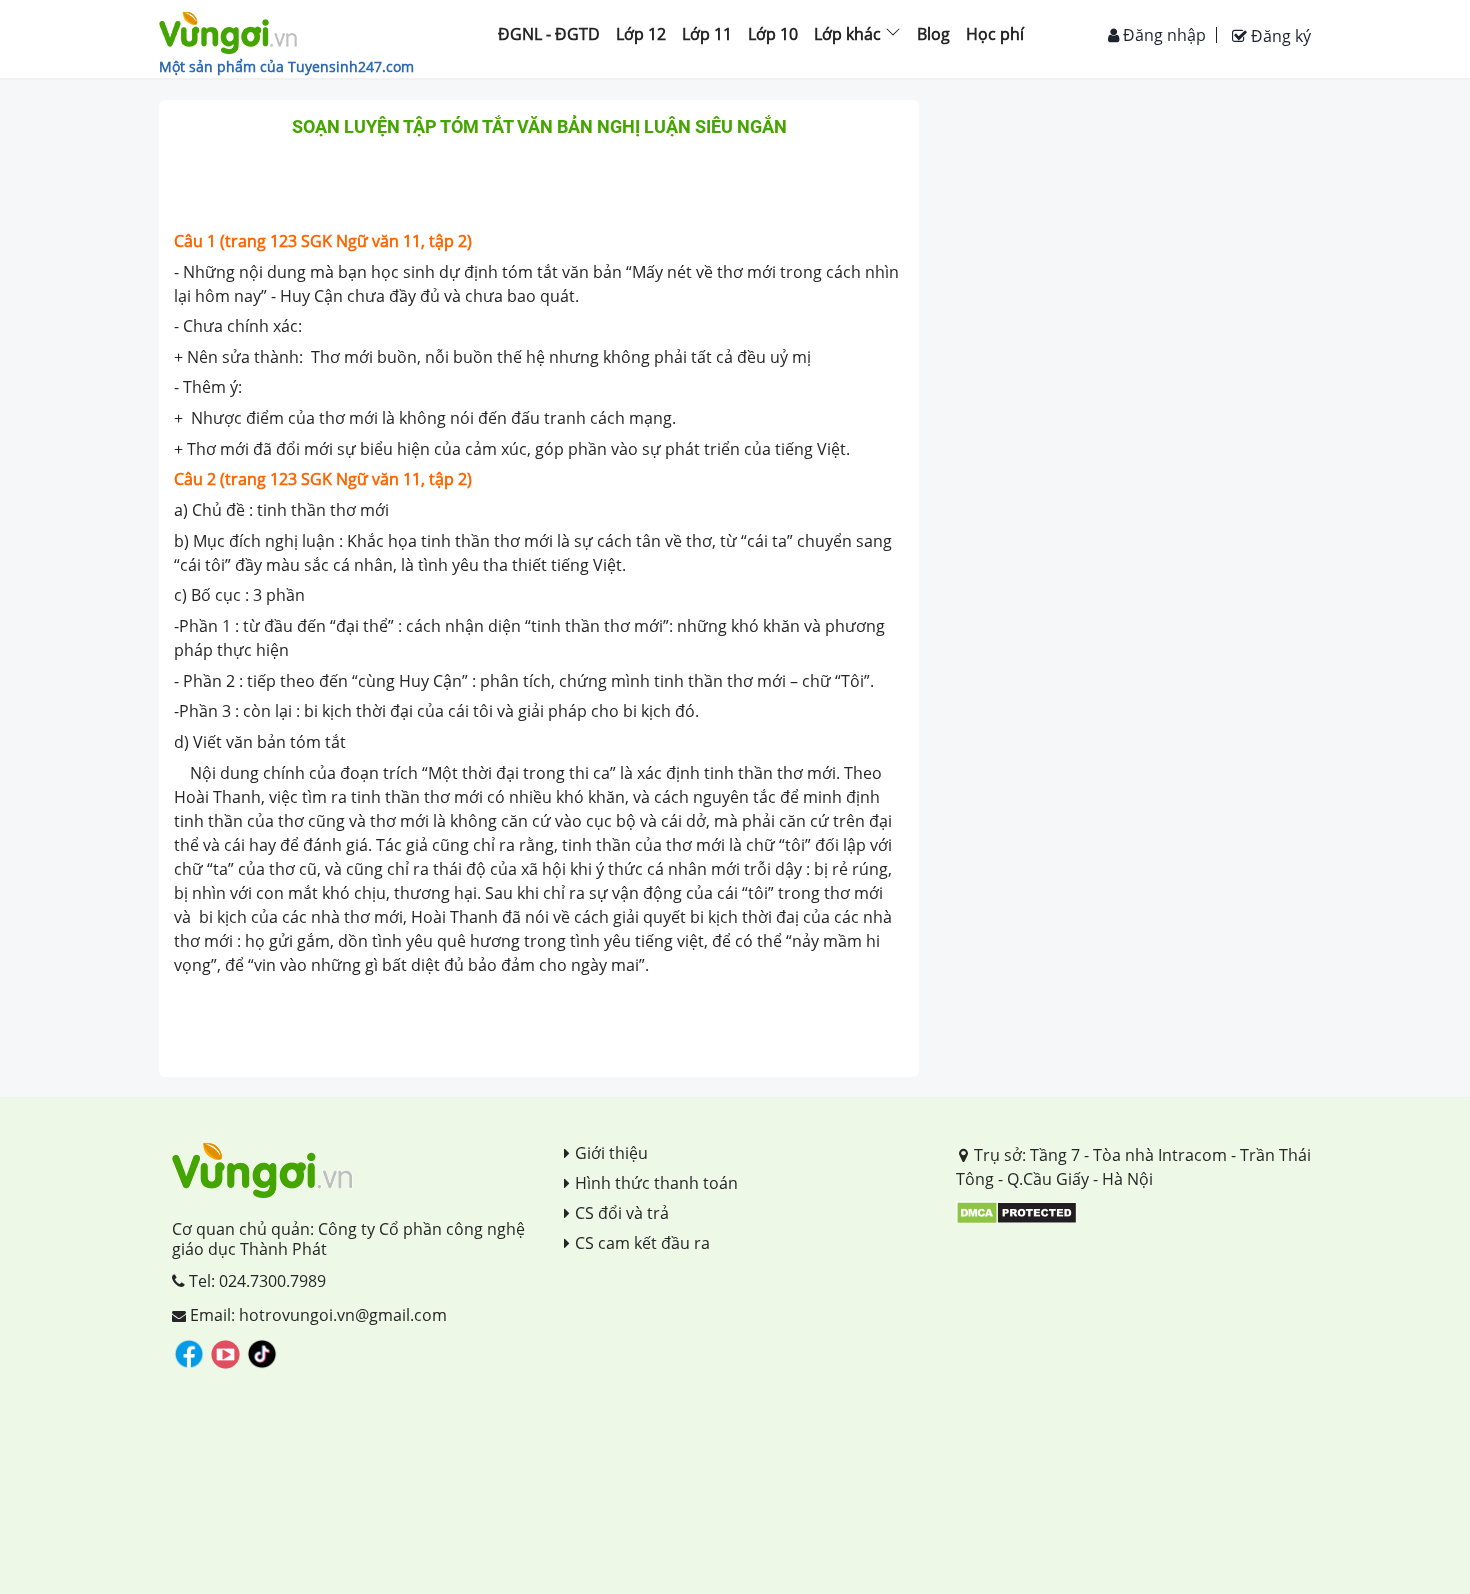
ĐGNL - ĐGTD (549, 34)
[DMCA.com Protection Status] (1016, 1211)
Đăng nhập (1162, 35)
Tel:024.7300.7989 (255, 1281)
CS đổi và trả (622, 1213)
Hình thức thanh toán (656, 1183)
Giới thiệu (611, 1153)
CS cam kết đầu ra (642, 1243)
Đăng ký (1279, 36)
